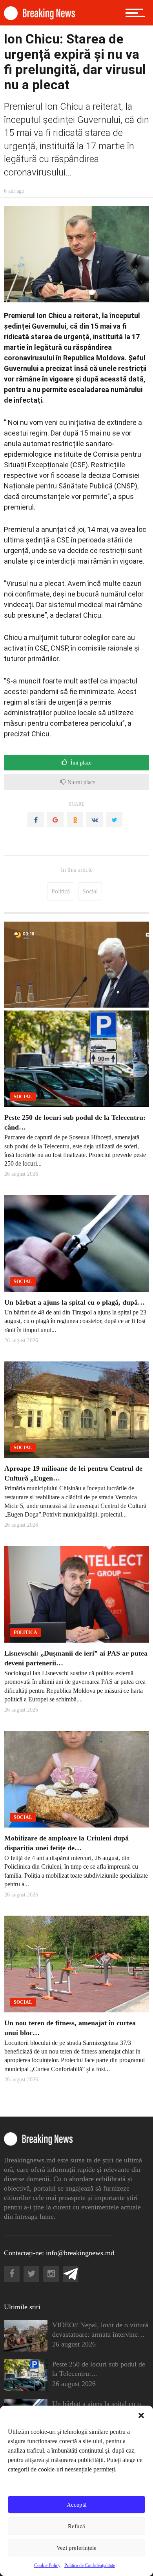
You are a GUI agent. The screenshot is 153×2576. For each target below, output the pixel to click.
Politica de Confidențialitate (90, 2565)
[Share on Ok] (75, 820)
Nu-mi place (80, 782)
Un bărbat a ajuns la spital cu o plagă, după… (75, 1302)
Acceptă (77, 2505)
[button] (141, 2415)
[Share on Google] (55, 820)
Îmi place (80, 763)
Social (90, 891)
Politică (61, 891)
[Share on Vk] (95, 820)
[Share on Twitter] (114, 820)
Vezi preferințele (76, 2548)
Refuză (76, 2526)
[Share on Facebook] (36, 820)
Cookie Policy (47, 2565)
